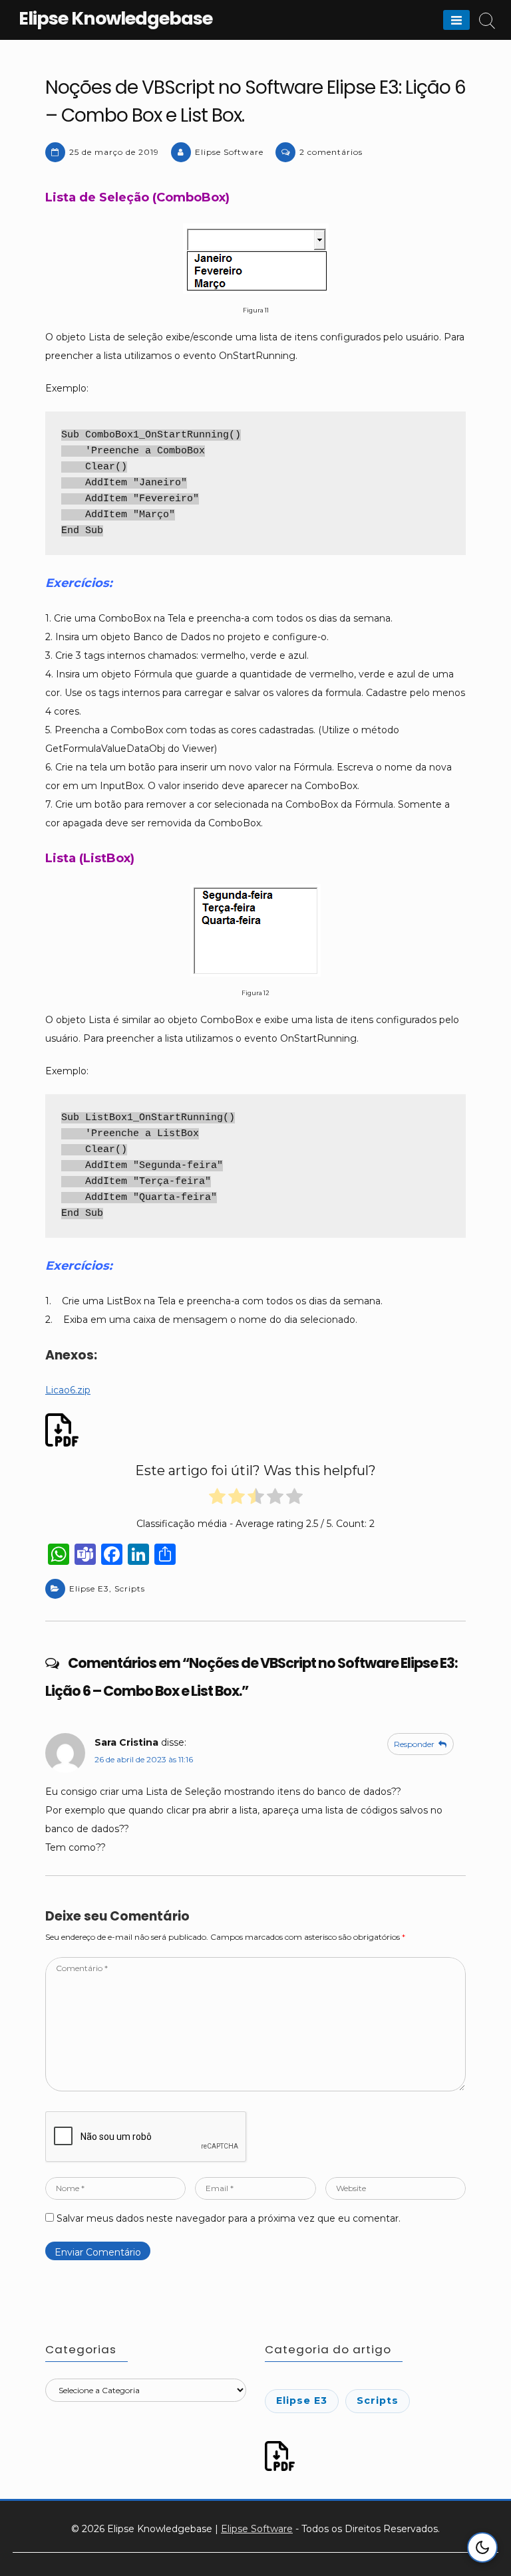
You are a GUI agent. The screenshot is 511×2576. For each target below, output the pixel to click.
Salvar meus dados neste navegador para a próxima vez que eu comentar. (229, 2218)
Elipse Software (229, 152)
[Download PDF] (64, 1430)
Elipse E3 (89, 1588)
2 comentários (331, 152)
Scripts (130, 1588)
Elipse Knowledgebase (115, 18)
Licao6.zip (68, 1390)
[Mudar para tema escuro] (482, 2547)
